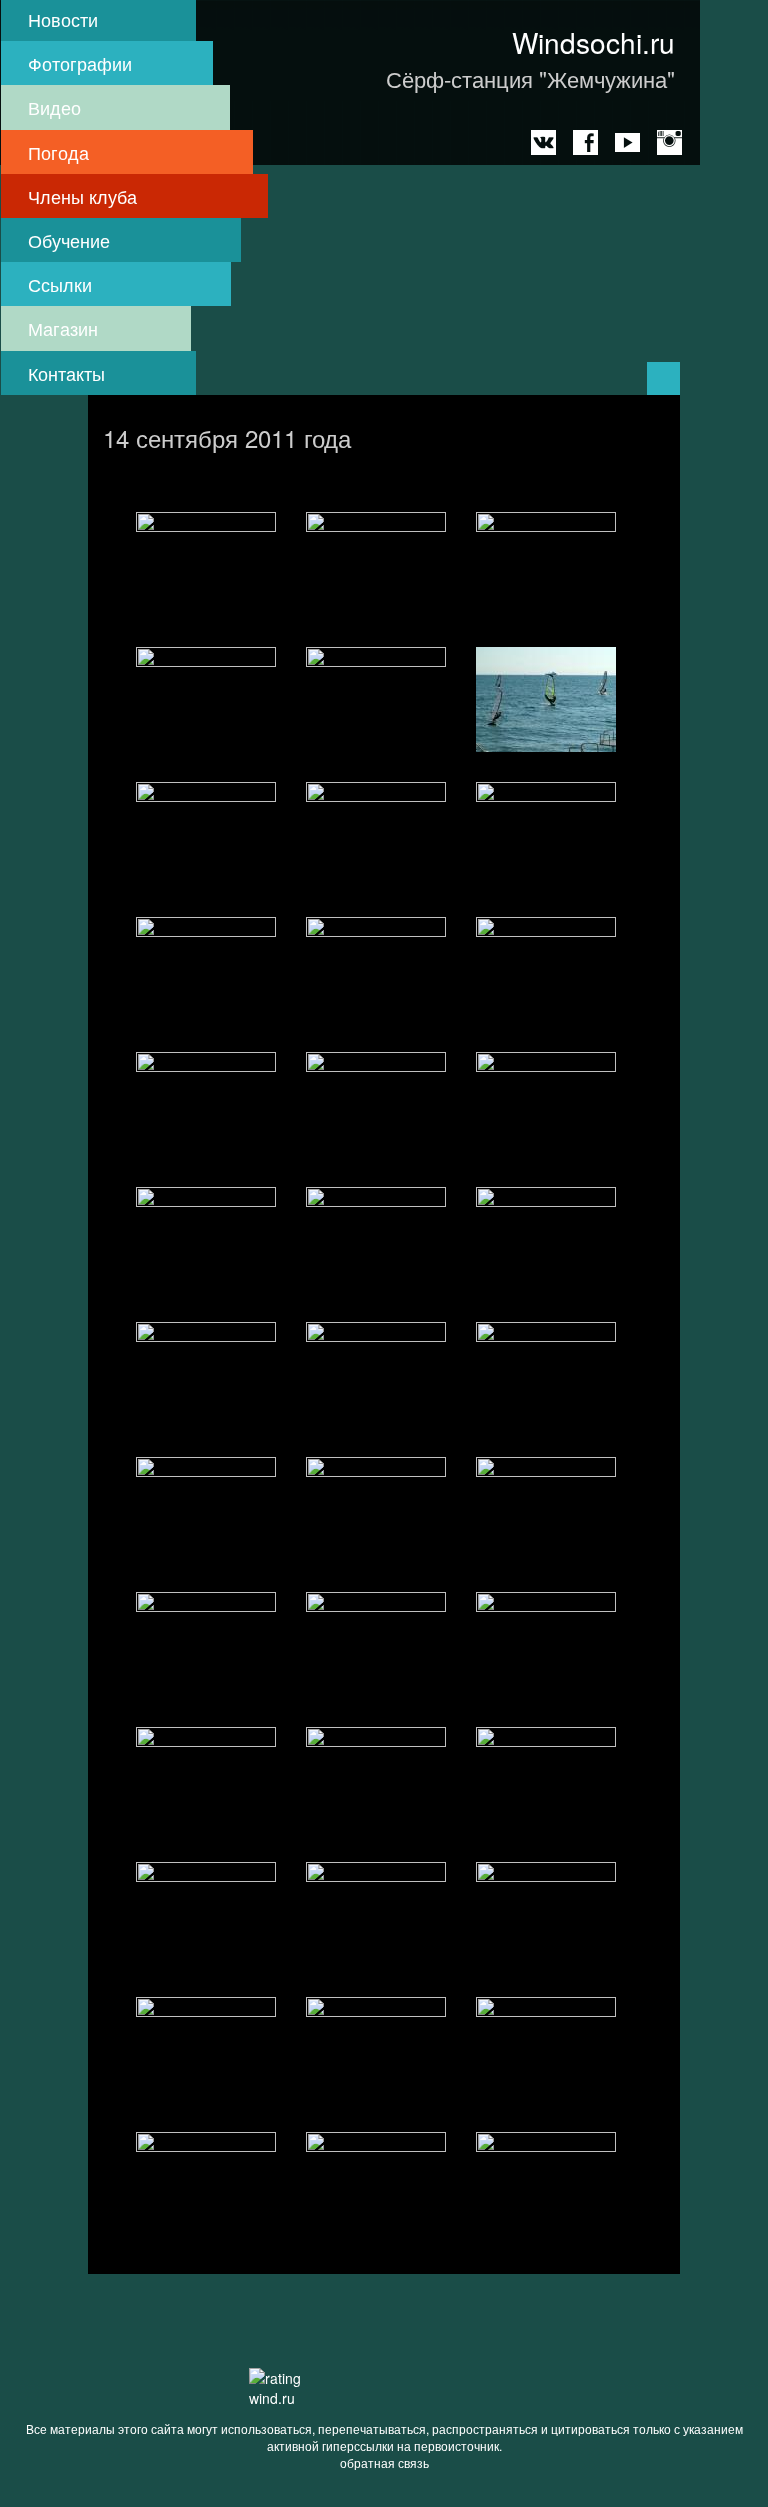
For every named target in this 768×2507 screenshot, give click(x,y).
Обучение (69, 240)
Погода (58, 152)
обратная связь (384, 2462)
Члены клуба (82, 196)
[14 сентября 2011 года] (206, 564)
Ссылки (60, 284)
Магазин (63, 328)
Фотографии (80, 63)
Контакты (66, 373)
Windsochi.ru (593, 42)
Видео (54, 107)
